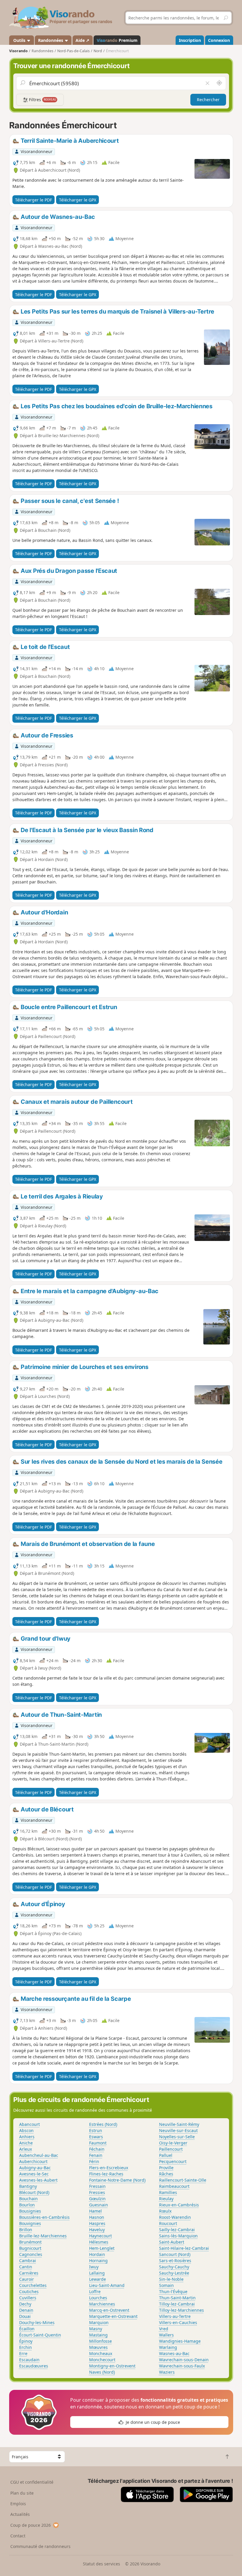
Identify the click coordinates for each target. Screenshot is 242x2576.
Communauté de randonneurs (40, 2546)
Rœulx (165, 2211)
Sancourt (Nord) (175, 2254)
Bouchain (28, 2199)
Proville (166, 2168)
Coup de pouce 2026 (31, 2525)
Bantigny (28, 2186)
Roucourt (168, 2223)
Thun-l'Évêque (173, 2291)
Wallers (166, 2335)
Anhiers (27, 2137)
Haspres (97, 2223)
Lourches (98, 2298)
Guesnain (99, 2205)
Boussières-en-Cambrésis (44, 2217)
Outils (19, 40)
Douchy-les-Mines (37, 2322)
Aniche (26, 2143)
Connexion (219, 40)
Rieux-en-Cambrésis (179, 2205)
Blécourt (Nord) (34, 2192)
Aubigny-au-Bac (35, 2168)
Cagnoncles (31, 2254)
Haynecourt (100, 2236)
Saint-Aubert (172, 2242)
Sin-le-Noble (171, 2279)
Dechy (25, 2304)
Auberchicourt (33, 2161)
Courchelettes (33, 2285)
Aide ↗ (82, 40)
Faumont (98, 2143)
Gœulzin (97, 2199)
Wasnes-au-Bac (174, 2353)
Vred (164, 2329)
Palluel (166, 2155)
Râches (166, 2174)
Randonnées (51, 40)
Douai (25, 2316)
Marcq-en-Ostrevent (109, 2310)
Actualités (20, 2514)
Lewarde (98, 2279)
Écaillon (27, 2329)
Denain (26, 2310)
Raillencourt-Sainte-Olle (183, 2180)
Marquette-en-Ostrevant (113, 2316)
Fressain (97, 2186)
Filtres (42, 100)
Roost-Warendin (175, 2217)
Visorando (18, 51)
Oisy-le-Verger (173, 2143)
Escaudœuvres (34, 2366)
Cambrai (28, 2261)
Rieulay (166, 2199)
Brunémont (30, 2242)
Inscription (190, 40)
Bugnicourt (30, 2248)
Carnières (29, 2273)
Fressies (97, 2192)
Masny (96, 2329)
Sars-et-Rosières (175, 2261)
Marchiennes (102, 2304)
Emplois (18, 2504)
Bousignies (30, 2211)
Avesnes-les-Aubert (38, 2180)
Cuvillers (28, 2298)
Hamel (95, 2211)
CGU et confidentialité (32, 2482)
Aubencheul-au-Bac (39, 2155)
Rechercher (208, 100)
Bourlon (27, 2205)
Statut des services (102, 2564)
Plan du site (22, 2493)
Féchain (97, 2149)
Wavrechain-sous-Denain (184, 2360)
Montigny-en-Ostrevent (112, 2366)
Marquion (99, 2322)
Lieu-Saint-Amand (107, 2285)
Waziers (167, 2372)
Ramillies (168, 2192)
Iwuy (94, 2267)
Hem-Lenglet (102, 2248)
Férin (94, 2161)
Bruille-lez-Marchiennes (43, 2236)
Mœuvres (98, 2347)
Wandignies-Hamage (180, 2341)
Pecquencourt (173, 2161)
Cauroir (27, 2279)
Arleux (26, 2149)
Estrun (96, 2130)
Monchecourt (102, 2360)
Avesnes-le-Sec (34, 2174)
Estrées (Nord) (103, 2124)
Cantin (26, 2267)
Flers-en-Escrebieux (109, 2168)
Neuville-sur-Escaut (178, 2130)
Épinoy (26, 2341)
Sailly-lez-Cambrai (177, 2230)
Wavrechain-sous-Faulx (182, 2366)
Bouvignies (30, 2223)
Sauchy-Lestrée (174, 2273)
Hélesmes (99, 2242)
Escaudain (29, 2360)
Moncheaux (101, 2353)
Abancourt (30, 2124)
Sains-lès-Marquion (178, 2236)
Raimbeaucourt (174, 2186)
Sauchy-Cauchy (174, 2267)
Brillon (26, 2230)
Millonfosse (100, 2341)
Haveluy (97, 2230)
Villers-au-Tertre (175, 2316)
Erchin (26, 2347)
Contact (18, 2536)
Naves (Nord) (102, 2372)
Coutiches (29, 2291)
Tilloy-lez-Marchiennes (181, 2310)
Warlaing (168, 2347)
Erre (23, 2353)
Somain (166, 2285)
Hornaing (98, 2261)
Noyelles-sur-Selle (177, 2137)
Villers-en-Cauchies (178, 2322)
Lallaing (97, 2273)
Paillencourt (171, 2149)
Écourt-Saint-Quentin (40, 2335)
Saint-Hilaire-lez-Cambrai (184, 2248)
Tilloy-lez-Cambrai (177, 2304)
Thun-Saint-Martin (177, 2298)
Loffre (95, 2291)
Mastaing (98, 2335)
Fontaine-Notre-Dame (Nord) (117, 2180)
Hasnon (97, 2217)
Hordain (97, 2254)
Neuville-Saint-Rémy (179, 2124)
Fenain (96, 2155)
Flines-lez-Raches (106, 2174)
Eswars (96, 2137)
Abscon (26, 2130)
